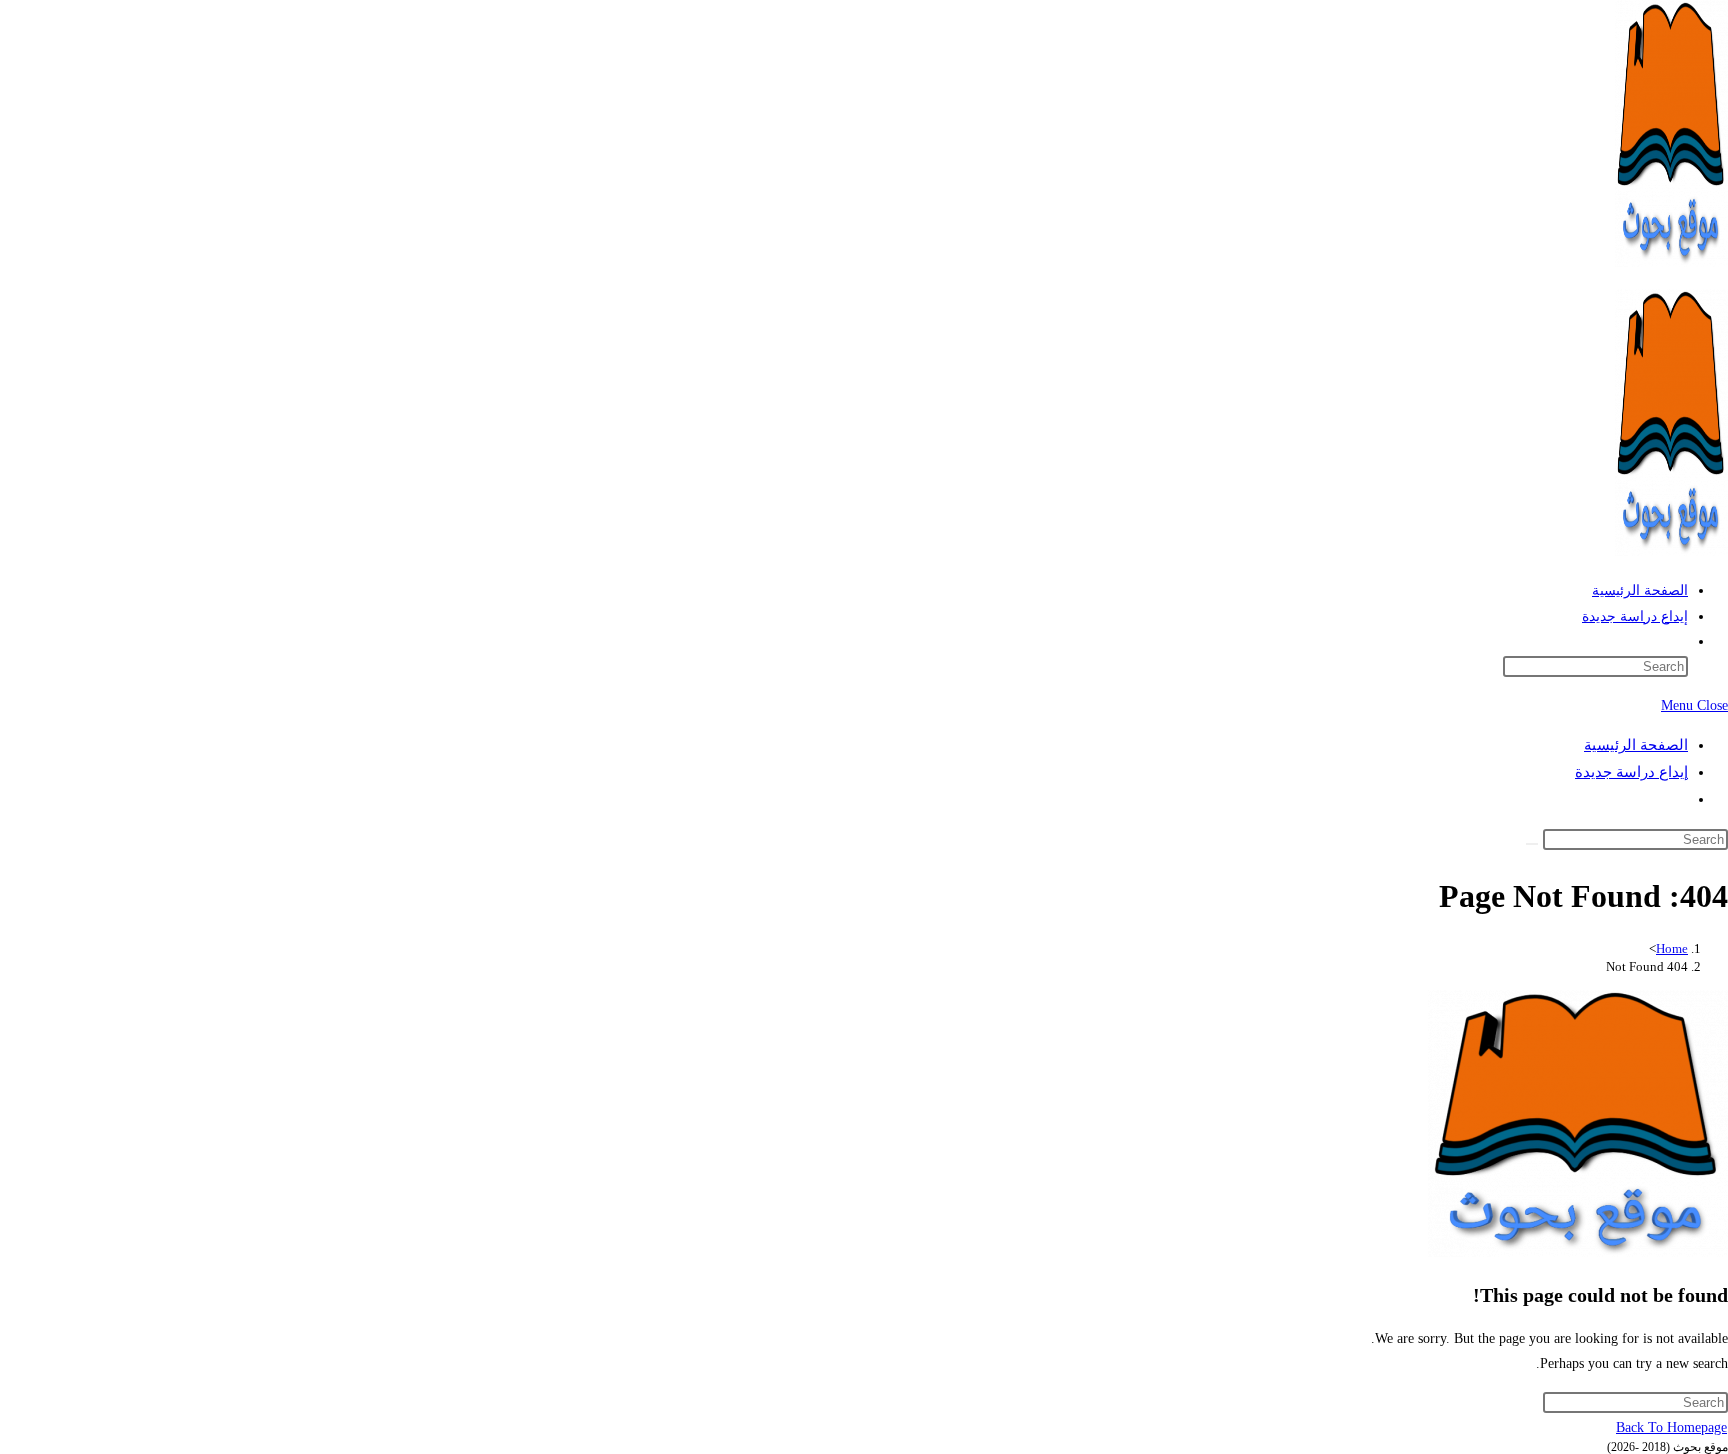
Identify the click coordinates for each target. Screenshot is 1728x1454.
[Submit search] (1532, 844)
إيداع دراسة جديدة (1631, 772)
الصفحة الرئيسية (1636, 745)
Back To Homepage (1671, 1427)
